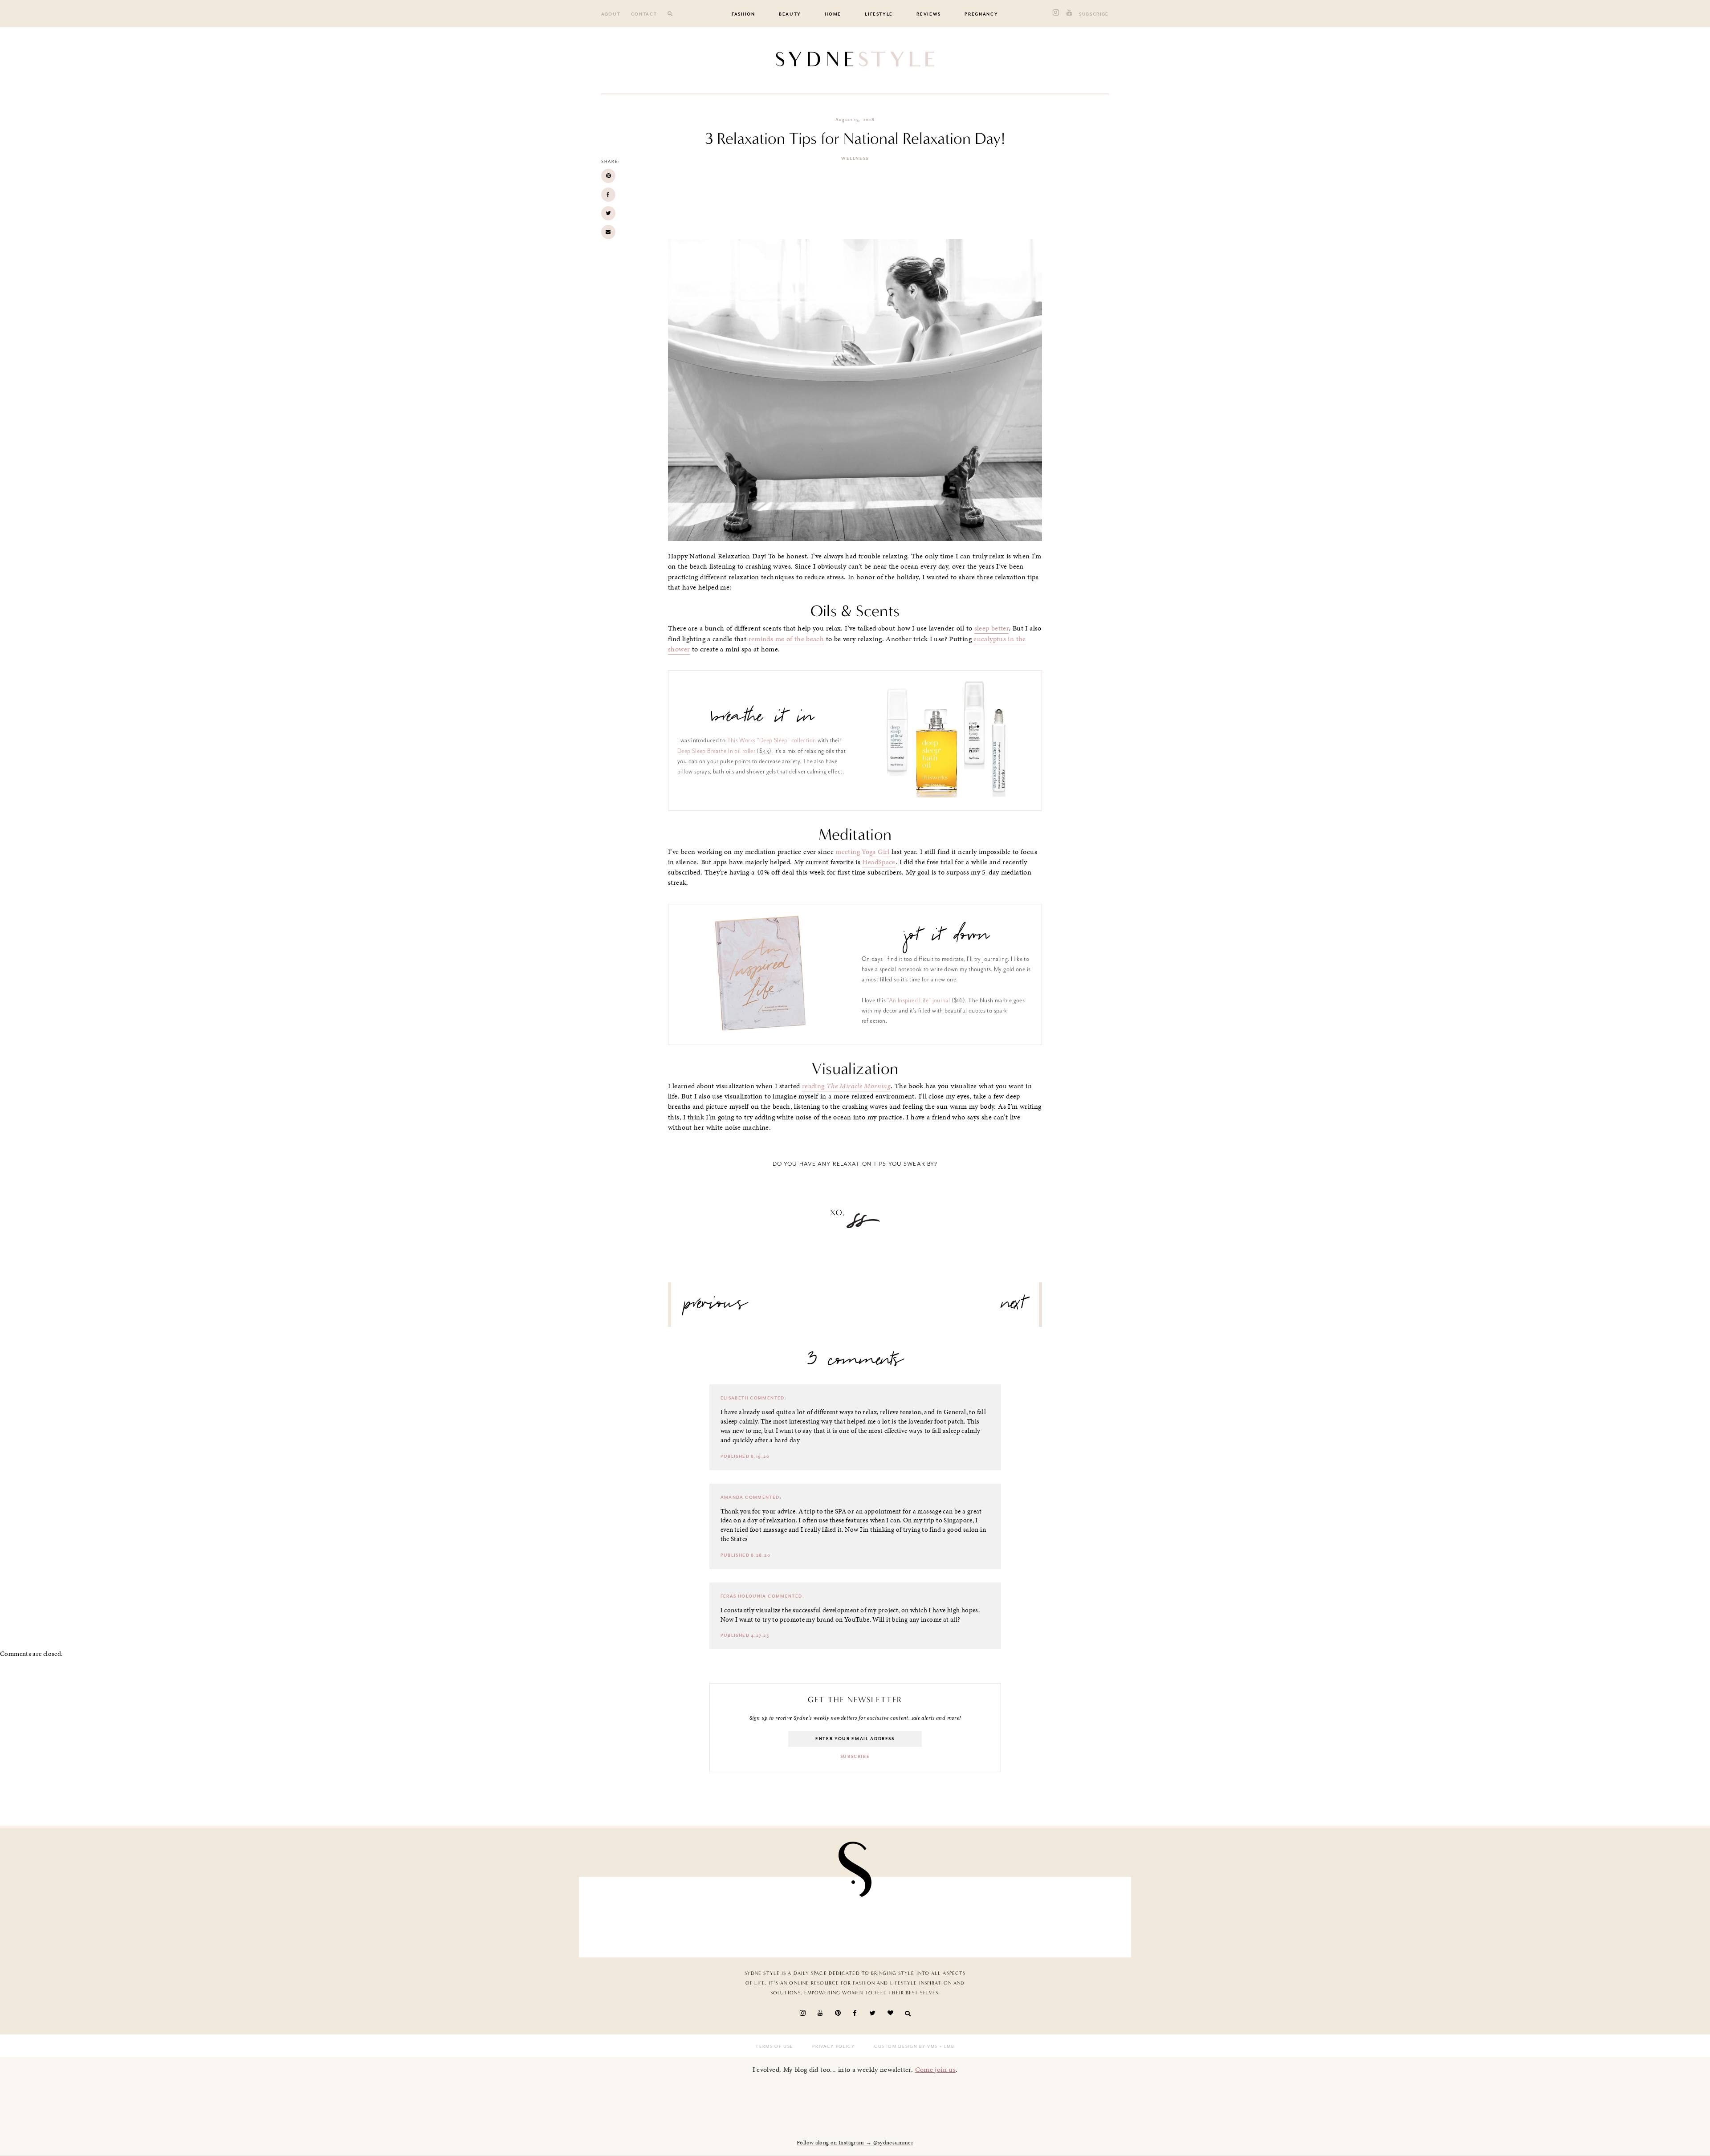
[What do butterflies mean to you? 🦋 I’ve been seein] (631, 1915)
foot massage (769, 1530)
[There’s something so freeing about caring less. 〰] (810, 1915)
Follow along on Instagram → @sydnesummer (855, 2143)
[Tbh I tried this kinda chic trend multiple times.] (990, 1915)
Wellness (855, 159)
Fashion (743, 14)
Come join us (936, 2069)
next (1013, 1307)
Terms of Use (774, 2046)
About (611, 14)
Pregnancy (981, 14)
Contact (644, 14)
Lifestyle (879, 14)
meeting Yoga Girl (862, 852)
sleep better (992, 628)
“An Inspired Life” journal (919, 1000)
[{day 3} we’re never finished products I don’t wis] (900, 1915)
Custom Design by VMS (906, 2046)
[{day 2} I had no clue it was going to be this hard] (1079, 1915)
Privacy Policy (833, 2046)
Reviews (929, 14)
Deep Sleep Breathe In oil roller (716, 751)
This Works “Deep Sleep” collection (772, 740)
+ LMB (946, 2046)
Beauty (790, 14)
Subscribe (1094, 14)
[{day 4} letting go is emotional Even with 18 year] (721, 1915)
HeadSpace (879, 862)
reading (846, 1086)
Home (833, 14)
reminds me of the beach (786, 639)
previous (716, 1307)
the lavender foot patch (931, 1421)
